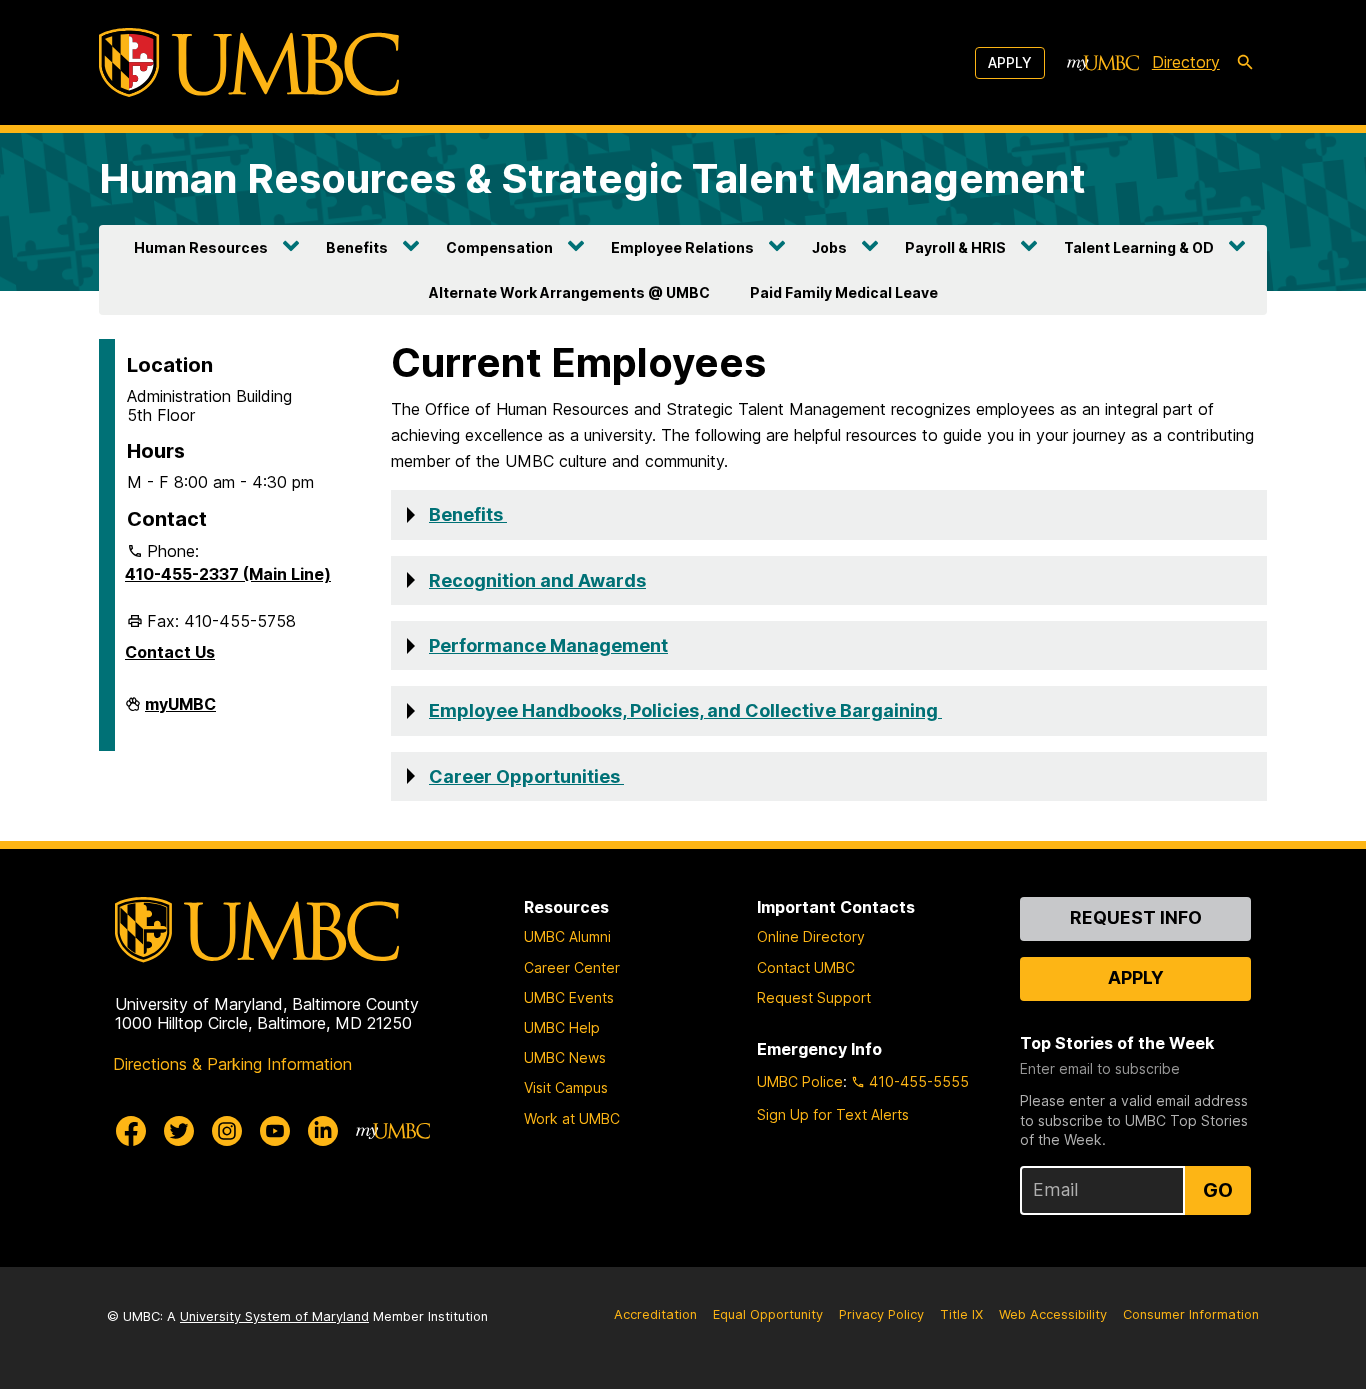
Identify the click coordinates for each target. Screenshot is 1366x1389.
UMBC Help (562, 1027)
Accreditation (655, 1314)
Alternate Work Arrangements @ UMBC (569, 292)
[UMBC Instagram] (227, 1131)
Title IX (961, 1314)
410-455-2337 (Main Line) (228, 574)
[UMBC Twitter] (179, 1131)
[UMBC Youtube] (275, 1131)
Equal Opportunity (768, 1314)
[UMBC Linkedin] (323, 1131)
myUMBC (180, 712)
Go (1218, 1190)
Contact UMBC (806, 967)
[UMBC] (249, 62)
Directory (1186, 62)
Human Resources (201, 247)
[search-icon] (1245, 63)
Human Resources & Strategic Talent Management (592, 178)
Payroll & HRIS (955, 247)
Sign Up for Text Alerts (833, 1114)
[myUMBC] (1103, 63)
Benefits (357, 247)
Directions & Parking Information (232, 1064)
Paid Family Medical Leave (844, 292)
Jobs (829, 247)
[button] (829, 514)
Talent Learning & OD (1139, 247)
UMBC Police (800, 1081)
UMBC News (565, 1057)
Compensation (499, 247)
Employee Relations (682, 247)
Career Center (572, 967)
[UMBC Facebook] (131, 1131)
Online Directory (811, 936)
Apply (1010, 62)
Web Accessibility (1053, 1314)
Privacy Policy (881, 1314)
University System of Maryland (274, 1316)
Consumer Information (1191, 1314)
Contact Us (170, 652)
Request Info (1136, 917)
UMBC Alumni (567, 936)
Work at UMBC (572, 1118)
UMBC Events (569, 997)
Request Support (814, 997)
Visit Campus (566, 1087)
